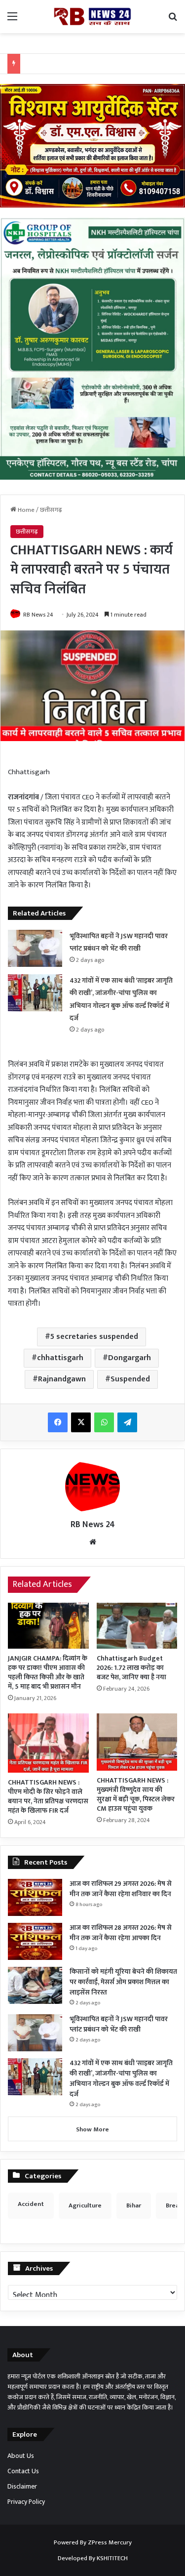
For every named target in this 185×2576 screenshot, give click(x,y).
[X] (81, 1422)
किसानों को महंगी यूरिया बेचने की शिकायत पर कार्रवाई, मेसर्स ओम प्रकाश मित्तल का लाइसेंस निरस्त (123, 1982)
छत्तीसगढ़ (51, 510)
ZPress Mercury (110, 2542)
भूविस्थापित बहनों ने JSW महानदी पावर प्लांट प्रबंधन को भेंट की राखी (119, 942)
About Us (21, 2456)
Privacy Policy (26, 2502)
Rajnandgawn (62, 1379)
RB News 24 (38, 615)
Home (25, 510)
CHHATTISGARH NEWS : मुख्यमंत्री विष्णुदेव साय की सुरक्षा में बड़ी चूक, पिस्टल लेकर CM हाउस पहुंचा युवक (136, 1794)
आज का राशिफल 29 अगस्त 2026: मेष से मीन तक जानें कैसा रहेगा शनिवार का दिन (121, 1889)
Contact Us (23, 2471)
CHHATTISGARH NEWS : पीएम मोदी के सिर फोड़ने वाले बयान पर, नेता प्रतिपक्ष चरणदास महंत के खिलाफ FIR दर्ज (48, 1796)
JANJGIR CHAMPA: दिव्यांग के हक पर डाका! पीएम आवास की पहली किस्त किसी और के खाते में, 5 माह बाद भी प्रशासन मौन (48, 1672)
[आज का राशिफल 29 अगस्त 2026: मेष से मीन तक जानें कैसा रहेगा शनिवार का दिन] (35, 1897)
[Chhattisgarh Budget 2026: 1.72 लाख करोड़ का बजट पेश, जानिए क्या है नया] (137, 1625)
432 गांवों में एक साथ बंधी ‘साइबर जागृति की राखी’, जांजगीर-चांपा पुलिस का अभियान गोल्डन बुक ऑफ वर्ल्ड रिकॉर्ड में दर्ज (121, 2078)
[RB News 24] (93, 17)
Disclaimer (22, 2487)
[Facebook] (58, 1422)
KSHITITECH (112, 2558)
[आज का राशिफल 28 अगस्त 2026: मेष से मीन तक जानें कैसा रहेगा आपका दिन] (35, 1941)
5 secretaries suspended (94, 1337)
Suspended (130, 1379)
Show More (92, 2129)
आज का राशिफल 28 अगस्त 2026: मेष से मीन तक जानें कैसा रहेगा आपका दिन (121, 1933)
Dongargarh (129, 1358)
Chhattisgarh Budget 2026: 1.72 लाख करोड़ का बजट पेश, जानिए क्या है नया (131, 1668)
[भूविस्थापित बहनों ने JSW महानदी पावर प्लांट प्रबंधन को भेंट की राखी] (35, 948)
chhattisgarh (60, 1358)
